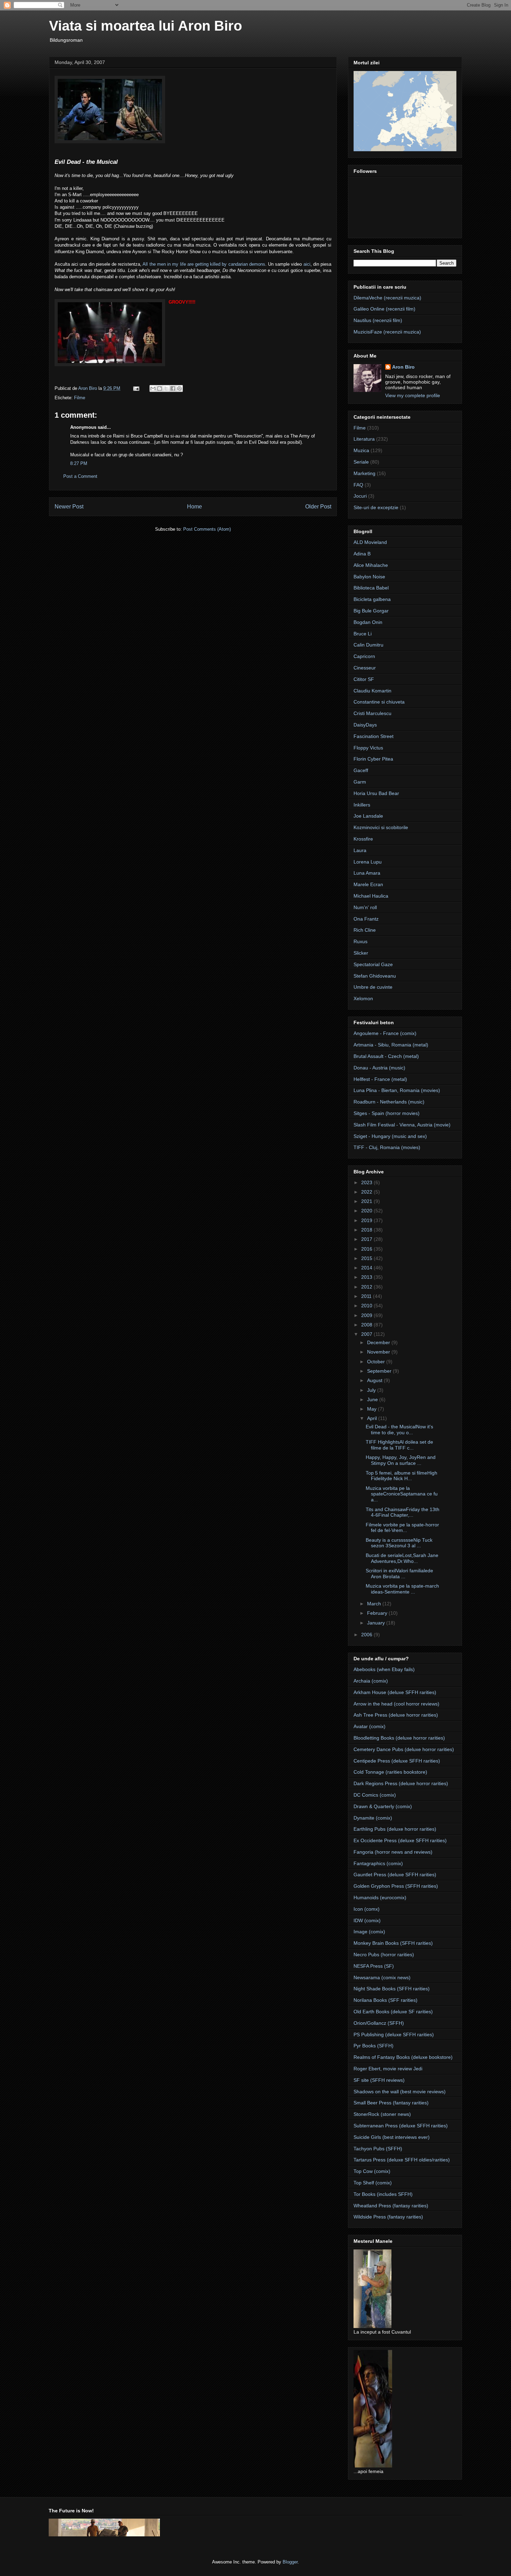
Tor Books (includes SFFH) (383, 2194)
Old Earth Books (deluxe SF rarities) (393, 2012)
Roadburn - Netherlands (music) (389, 1102)
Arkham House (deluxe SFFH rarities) (395, 1692)
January (377, 1623)
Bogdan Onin (368, 622)
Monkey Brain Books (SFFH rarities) (393, 1943)
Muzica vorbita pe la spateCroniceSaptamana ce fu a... (402, 1494)
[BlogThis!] (160, 388)
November (379, 1352)
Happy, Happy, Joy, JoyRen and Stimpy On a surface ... (401, 1460)
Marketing (364, 473)
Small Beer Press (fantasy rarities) (391, 2103)
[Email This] (153, 388)
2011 (367, 1296)
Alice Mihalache (371, 565)
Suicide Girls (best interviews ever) (392, 2137)
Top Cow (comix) (372, 2171)
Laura (360, 850)
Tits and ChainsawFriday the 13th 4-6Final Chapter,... (403, 1512)
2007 (367, 1334)
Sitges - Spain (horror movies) (387, 1113)
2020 (367, 1211)
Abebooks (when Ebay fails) (384, 1669)
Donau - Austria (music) (379, 1068)
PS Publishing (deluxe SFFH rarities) (394, 2035)
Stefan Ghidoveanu (375, 976)
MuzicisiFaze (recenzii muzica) (387, 332)
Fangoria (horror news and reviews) (393, 1852)
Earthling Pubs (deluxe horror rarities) (395, 1829)
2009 (367, 1315)
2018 (367, 1230)
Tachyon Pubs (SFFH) (378, 2149)
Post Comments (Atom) (207, 529)
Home (194, 507)
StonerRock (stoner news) (382, 2114)
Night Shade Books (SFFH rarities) (392, 1989)
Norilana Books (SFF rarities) (386, 2000)
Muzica (361, 450)
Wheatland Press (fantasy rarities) (391, 2206)
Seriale (361, 462)
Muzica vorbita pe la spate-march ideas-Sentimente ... (402, 1589)
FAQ (358, 485)
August (375, 1380)
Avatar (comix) (370, 1726)
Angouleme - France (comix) (385, 1033)
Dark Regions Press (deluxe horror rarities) (401, 1783)
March (375, 1604)
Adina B (362, 554)
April (373, 1418)
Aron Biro (403, 367)
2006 (367, 1635)
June (373, 1399)
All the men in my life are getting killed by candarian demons (204, 264)
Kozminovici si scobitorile (381, 827)
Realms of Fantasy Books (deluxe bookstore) (403, 2057)
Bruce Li (363, 634)
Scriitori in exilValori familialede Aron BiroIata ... (399, 1574)
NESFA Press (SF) (374, 1966)
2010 (367, 1306)
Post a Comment (80, 476)
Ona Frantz (366, 919)
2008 (367, 1325)
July (372, 1390)
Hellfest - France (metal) (380, 1079)
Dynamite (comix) (373, 1818)
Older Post (318, 507)
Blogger (290, 2562)
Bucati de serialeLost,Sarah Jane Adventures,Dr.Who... (402, 1558)
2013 (367, 1277)
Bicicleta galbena (372, 599)
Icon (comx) (367, 1909)
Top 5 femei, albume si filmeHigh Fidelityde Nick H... (401, 1476)
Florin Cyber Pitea (373, 759)
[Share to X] (166, 388)
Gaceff (361, 770)
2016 (367, 1249)
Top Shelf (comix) (373, 2183)
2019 (367, 1220)
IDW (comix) (367, 1920)
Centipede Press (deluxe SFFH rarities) (397, 1761)
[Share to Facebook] (173, 388)
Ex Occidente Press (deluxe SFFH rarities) (400, 1840)
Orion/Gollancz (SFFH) (379, 2023)
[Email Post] (136, 388)
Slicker (361, 953)
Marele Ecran (368, 884)
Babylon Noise (369, 577)
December (379, 1342)
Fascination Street (374, 736)
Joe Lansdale (368, 816)
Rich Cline (365, 930)
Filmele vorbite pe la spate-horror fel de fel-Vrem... (402, 1528)
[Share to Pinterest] (179, 388)
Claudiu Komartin (372, 691)
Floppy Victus (368, 748)
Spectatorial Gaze (373, 964)
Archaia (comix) (371, 1681)
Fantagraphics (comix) (378, 1863)
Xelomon (363, 998)
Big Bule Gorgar (371, 611)
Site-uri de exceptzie (376, 507)
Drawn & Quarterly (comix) (383, 1806)
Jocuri (360, 496)
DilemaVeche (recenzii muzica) (387, 298)
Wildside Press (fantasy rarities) (388, 2217)
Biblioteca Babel (371, 588)
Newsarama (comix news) (382, 1977)
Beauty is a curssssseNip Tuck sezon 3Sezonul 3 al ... (399, 1543)
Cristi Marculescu (372, 713)
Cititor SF (364, 679)
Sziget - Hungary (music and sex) (390, 1136)
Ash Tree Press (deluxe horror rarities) (396, 1715)
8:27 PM (79, 463)
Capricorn (364, 656)
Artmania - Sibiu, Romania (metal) (391, 1045)
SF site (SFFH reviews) (379, 2080)
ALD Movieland (370, 542)
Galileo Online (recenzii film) (384, 309)
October (377, 1362)
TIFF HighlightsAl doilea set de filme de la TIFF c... (399, 1445)
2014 (367, 1268)
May (372, 1409)
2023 (367, 1182)
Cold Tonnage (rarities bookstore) (390, 1772)
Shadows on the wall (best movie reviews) (400, 2092)
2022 (367, 1192)
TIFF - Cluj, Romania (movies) (387, 1147)
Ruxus (360, 941)
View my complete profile (413, 395)
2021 (367, 1201)
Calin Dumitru (368, 645)
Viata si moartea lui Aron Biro (145, 26)
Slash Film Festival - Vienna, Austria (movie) (402, 1125)
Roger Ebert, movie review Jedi (388, 2069)
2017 (367, 1239)
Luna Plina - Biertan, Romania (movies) (397, 1090)
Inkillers (362, 805)
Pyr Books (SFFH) (374, 2046)
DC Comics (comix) (375, 1795)
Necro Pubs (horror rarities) (384, 1955)
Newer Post (69, 507)
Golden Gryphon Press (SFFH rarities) (396, 1886)
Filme (80, 398)
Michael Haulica (371, 896)
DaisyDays (365, 725)
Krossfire (363, 839)
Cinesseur (365, 668)
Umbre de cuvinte (373, 987)
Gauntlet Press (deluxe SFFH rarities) (395, 1875)
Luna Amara (367, 873)
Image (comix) (369, 1932)
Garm (360, 782)
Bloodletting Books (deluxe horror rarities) (399, 1738)
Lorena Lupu (368, 862)
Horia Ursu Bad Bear (376, 793)
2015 (367, 1258)
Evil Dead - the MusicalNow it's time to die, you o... (399, 1430)
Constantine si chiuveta (379, 702)
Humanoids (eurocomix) (380, 1897)
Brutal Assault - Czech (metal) (386, 1056)
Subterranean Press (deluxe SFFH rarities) (401, 2126)
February (378, 1613)
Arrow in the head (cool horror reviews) (396, 1704)
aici (307, 264)
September (380, 1371)
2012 (367, 1287)
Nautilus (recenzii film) (378, 320)
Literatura (364, 439)
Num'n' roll (365, 907)
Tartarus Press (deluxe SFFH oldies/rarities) (402, 2160)
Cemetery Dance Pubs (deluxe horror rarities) (404, 1749)
